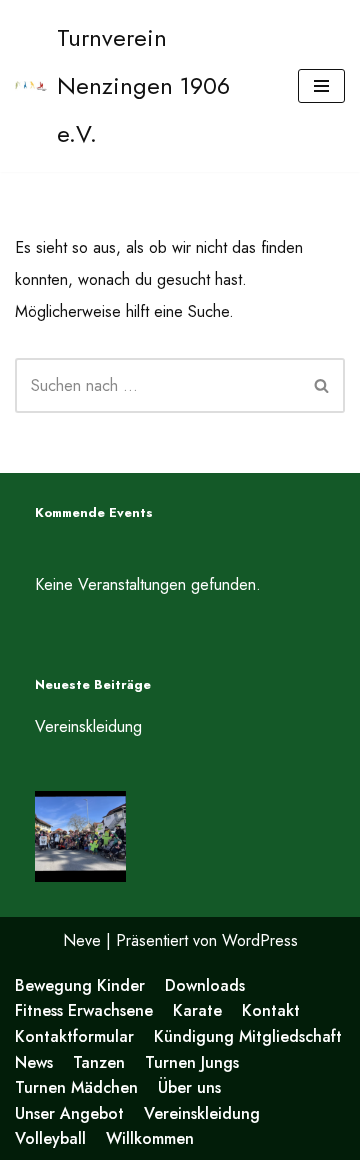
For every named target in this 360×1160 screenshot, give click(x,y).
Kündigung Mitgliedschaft (248, 1036)
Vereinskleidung (88, 726)
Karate (197, 1010)
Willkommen (150, 1138)
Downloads (205, 985)
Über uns (189, 1087)
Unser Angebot (69, 1113)
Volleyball (50, 1138)
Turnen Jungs (192, 1062)
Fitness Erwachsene (84, 1010)
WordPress (260, 940)
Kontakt (271, 1010)
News (34, 1062)
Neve (82, 940)
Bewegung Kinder (80, 985)
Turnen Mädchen (76, 1087)
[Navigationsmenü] (321, 86)
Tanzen (99, 1062)
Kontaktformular (74, 1036)
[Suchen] (322, 385)
